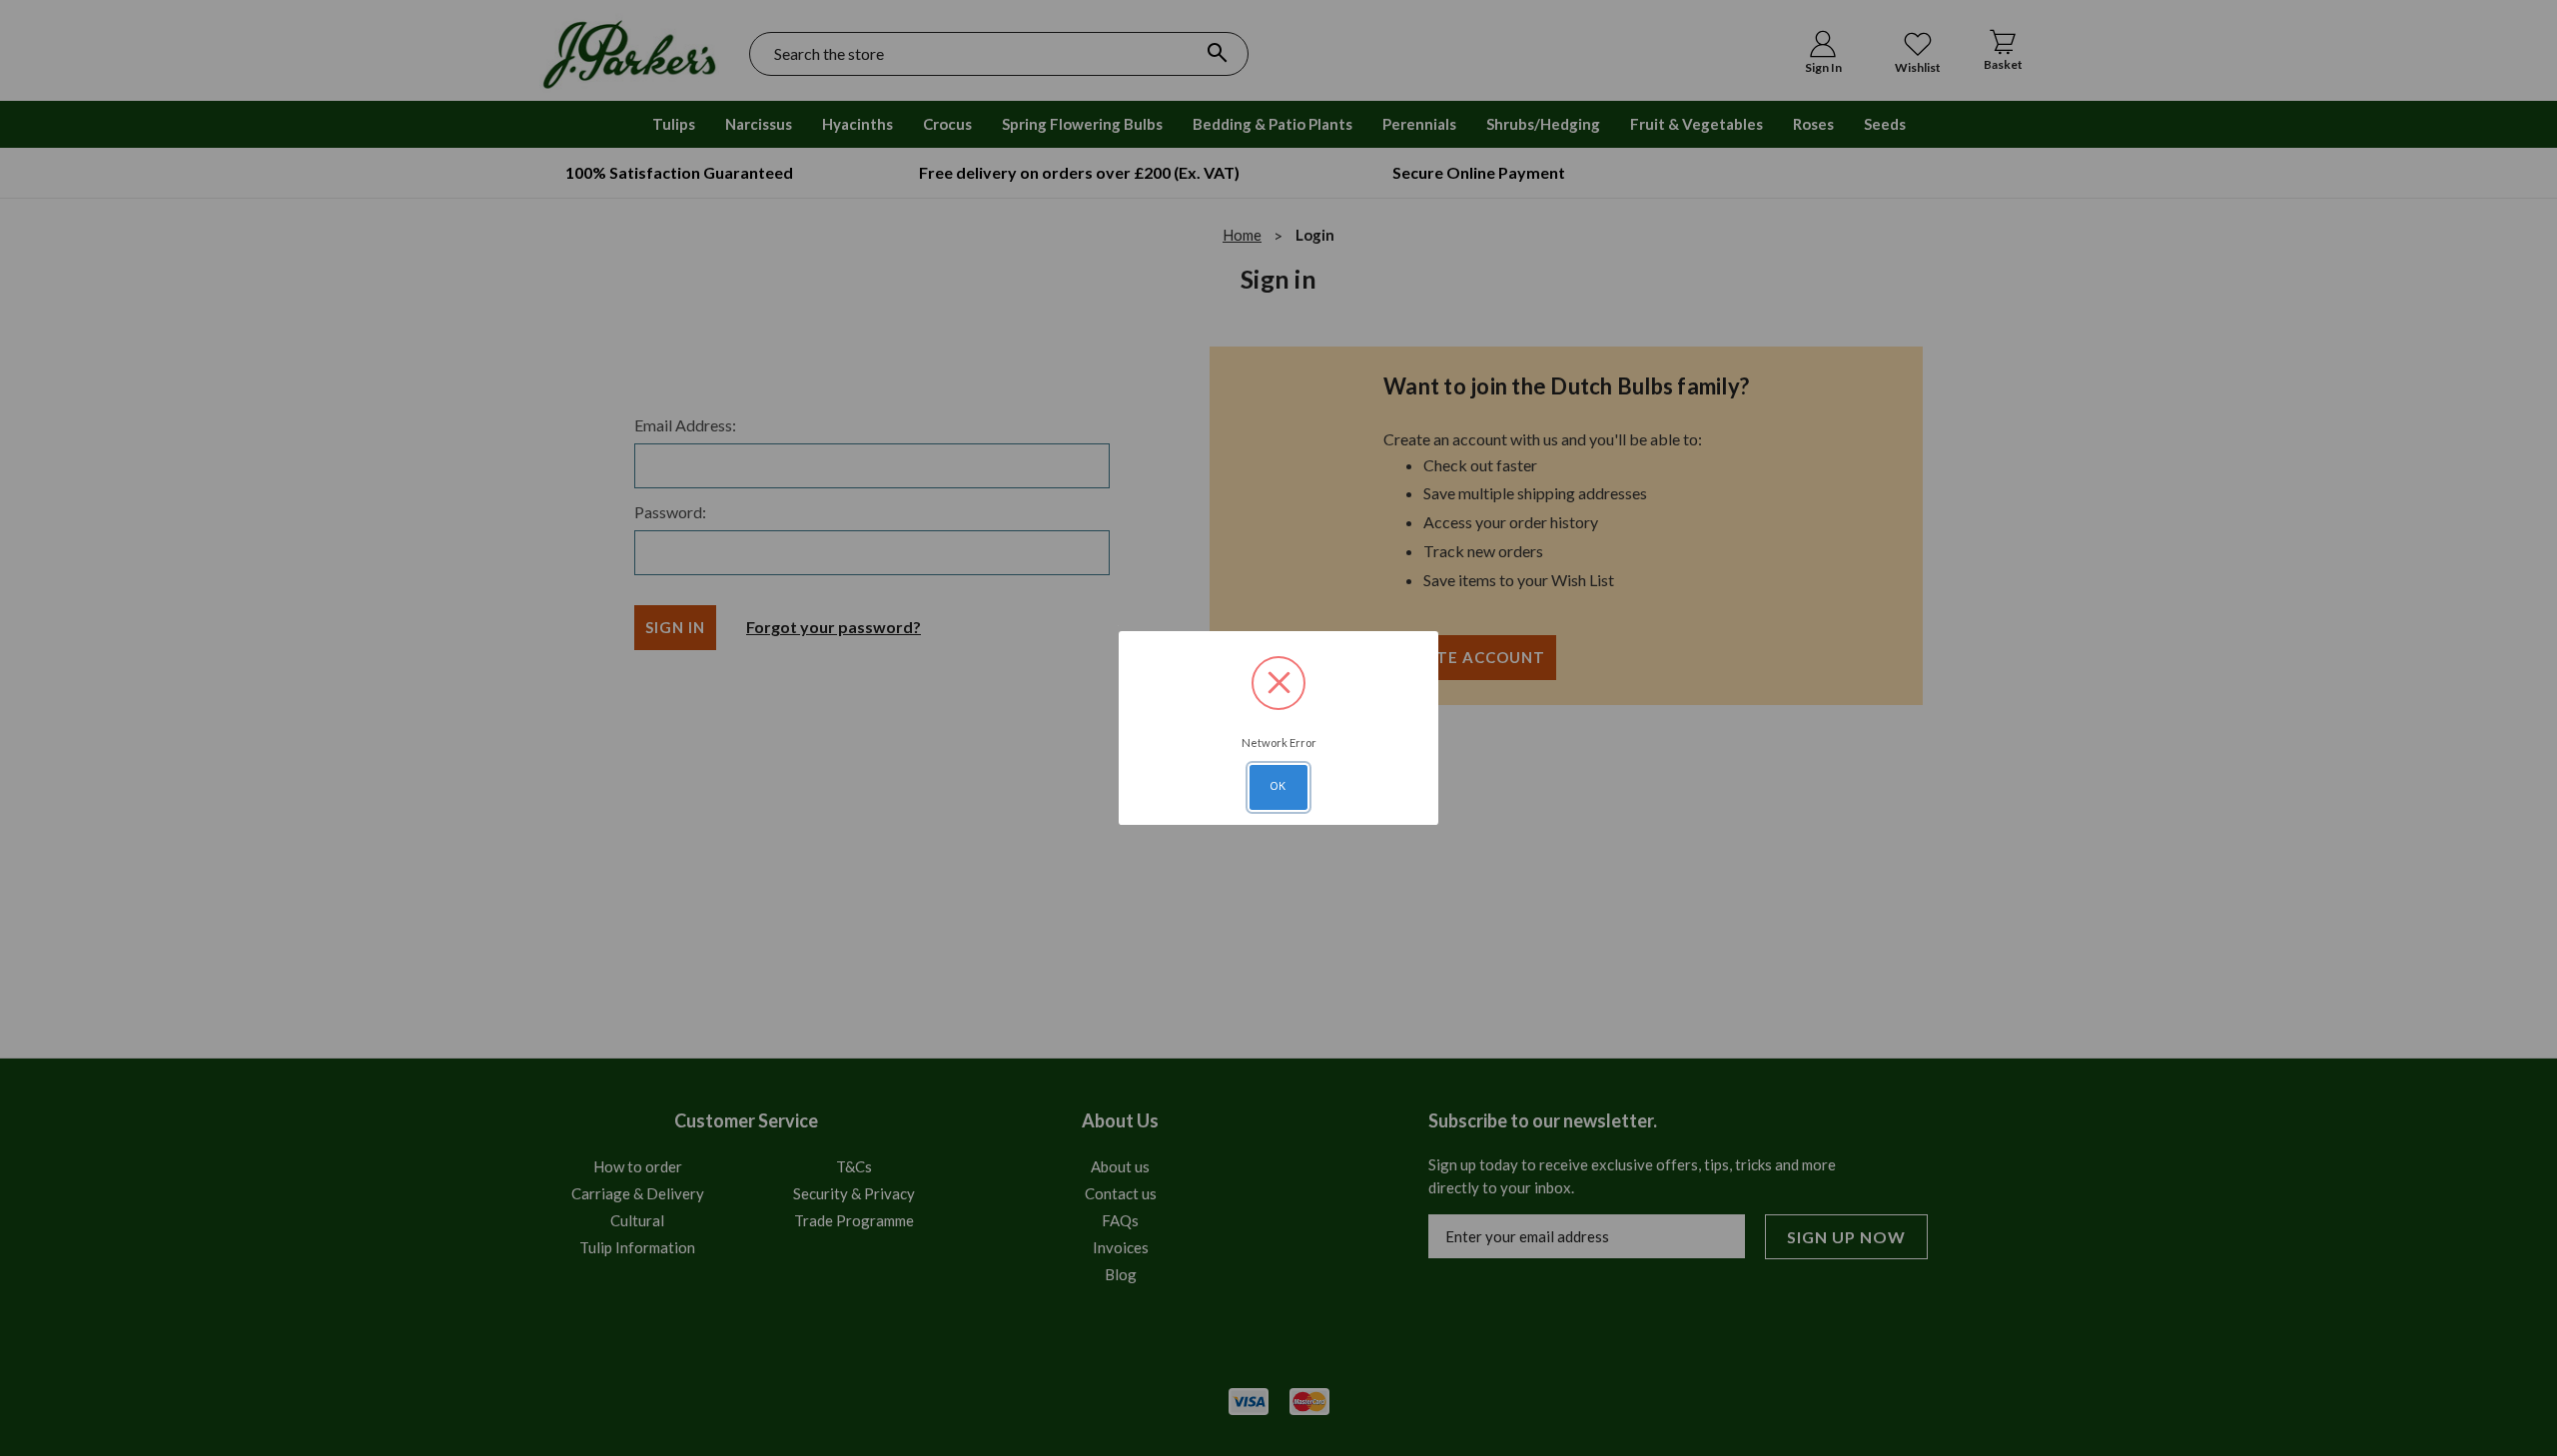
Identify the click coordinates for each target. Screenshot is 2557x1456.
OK (1278, 786)
